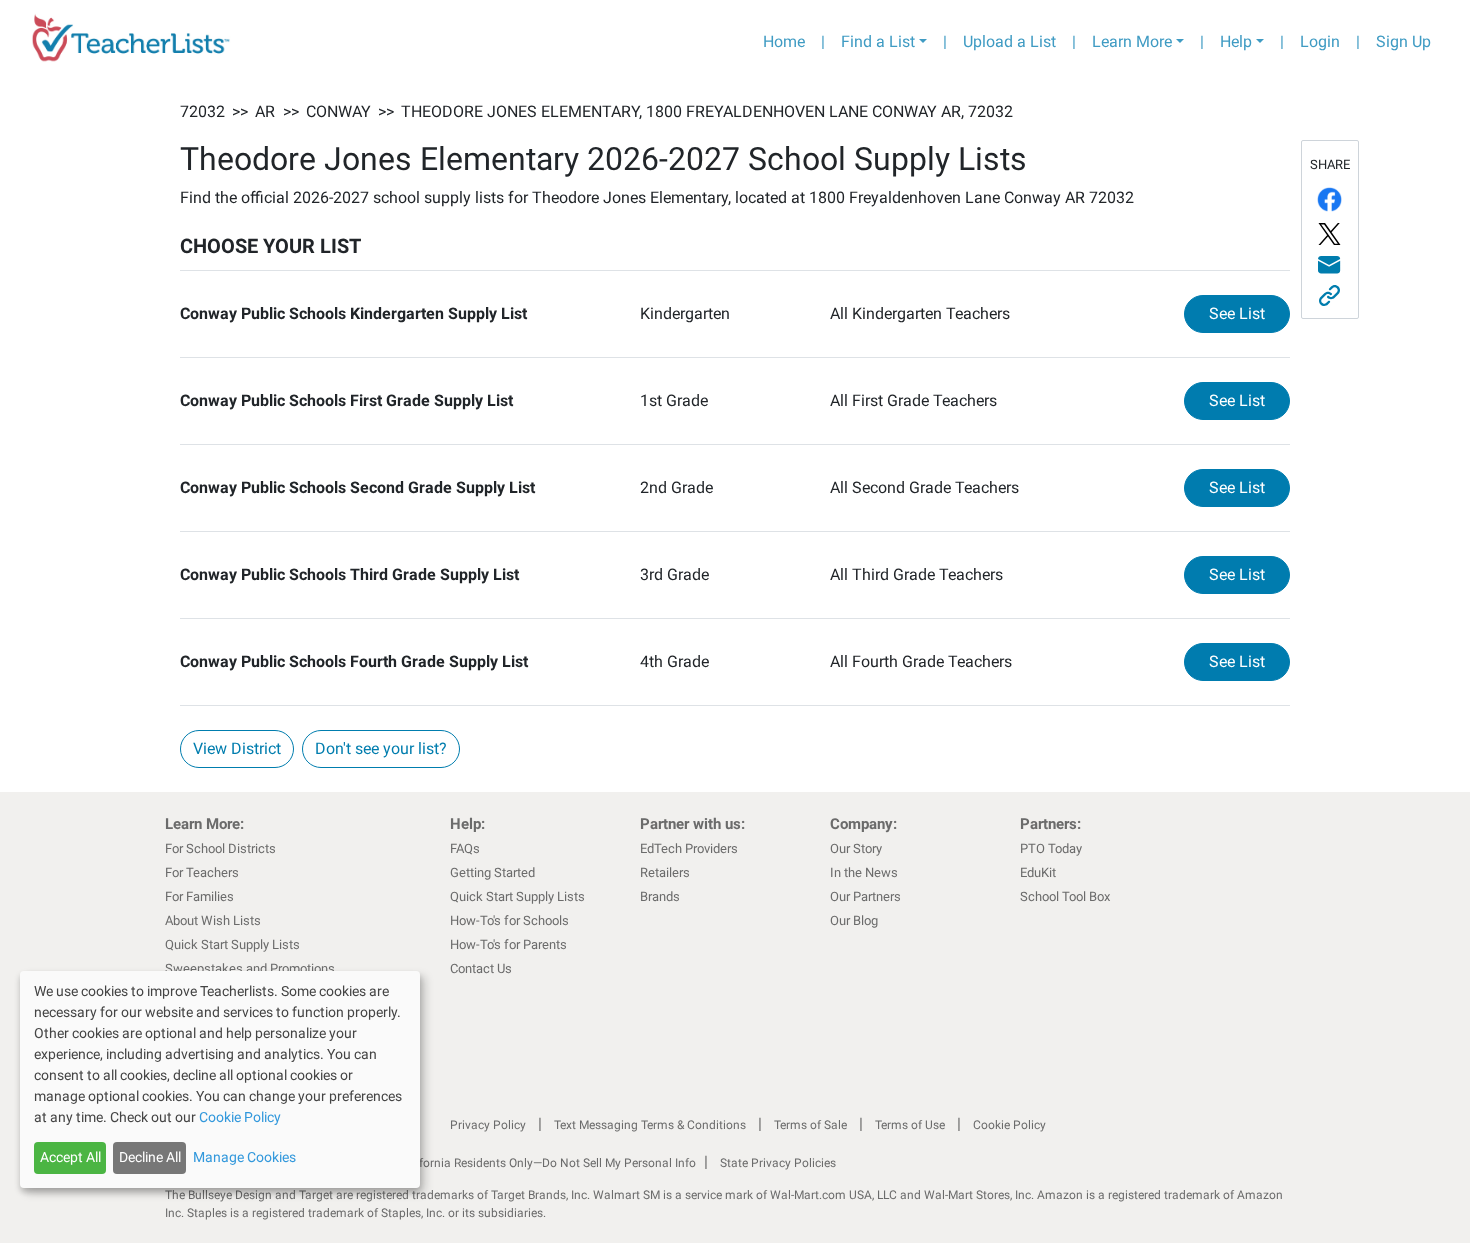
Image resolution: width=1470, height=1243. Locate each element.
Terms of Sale (810, 1125)
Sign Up (1403, 41)
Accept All (70, 1157)
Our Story (856, 848)
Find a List (878, 41)
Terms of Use (910, 1125)
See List (1249, 313)
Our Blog (854, 920)
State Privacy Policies (778, 1163)
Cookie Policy (1009, 1125)
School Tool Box (1065, 896)
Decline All (150, 1157)
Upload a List (1009, 41)
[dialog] (220, 1079)
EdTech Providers (689, 848)
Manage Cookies (244, 1157)
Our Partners (865, 896)
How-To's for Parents (508, 944)
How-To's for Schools (509, 920)
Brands (660, 896)
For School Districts (220, 848)
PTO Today (1051, 848)
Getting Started (492, 872)
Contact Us (481, 968)
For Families (199, 896)
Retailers (665, 872)
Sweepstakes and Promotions (250, 968)
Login (1320, 41)
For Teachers (202, 872)
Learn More (1132, 41)
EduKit (1038, 872)
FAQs (465, 848)
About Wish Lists (213, 920)
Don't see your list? (381, 748)
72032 (202, 111)
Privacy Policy (488, 1125)
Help (1236, 41)
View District (237, 748)
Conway (338, 111)
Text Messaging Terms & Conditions (650, 1125)
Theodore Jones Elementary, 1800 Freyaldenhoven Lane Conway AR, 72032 (707, 111)
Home (784, 41)
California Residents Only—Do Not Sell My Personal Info (547, 1163)
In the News (864, 872)
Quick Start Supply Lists (232, 944)
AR (265, 111)
